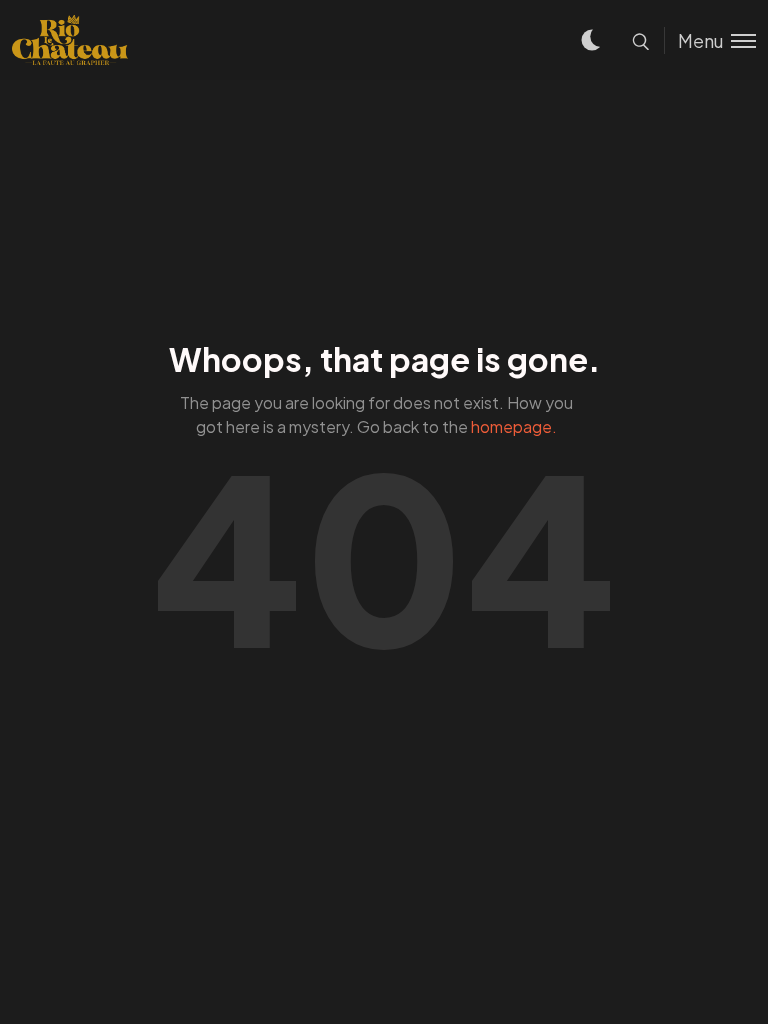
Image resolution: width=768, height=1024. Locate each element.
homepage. (514, 426)
